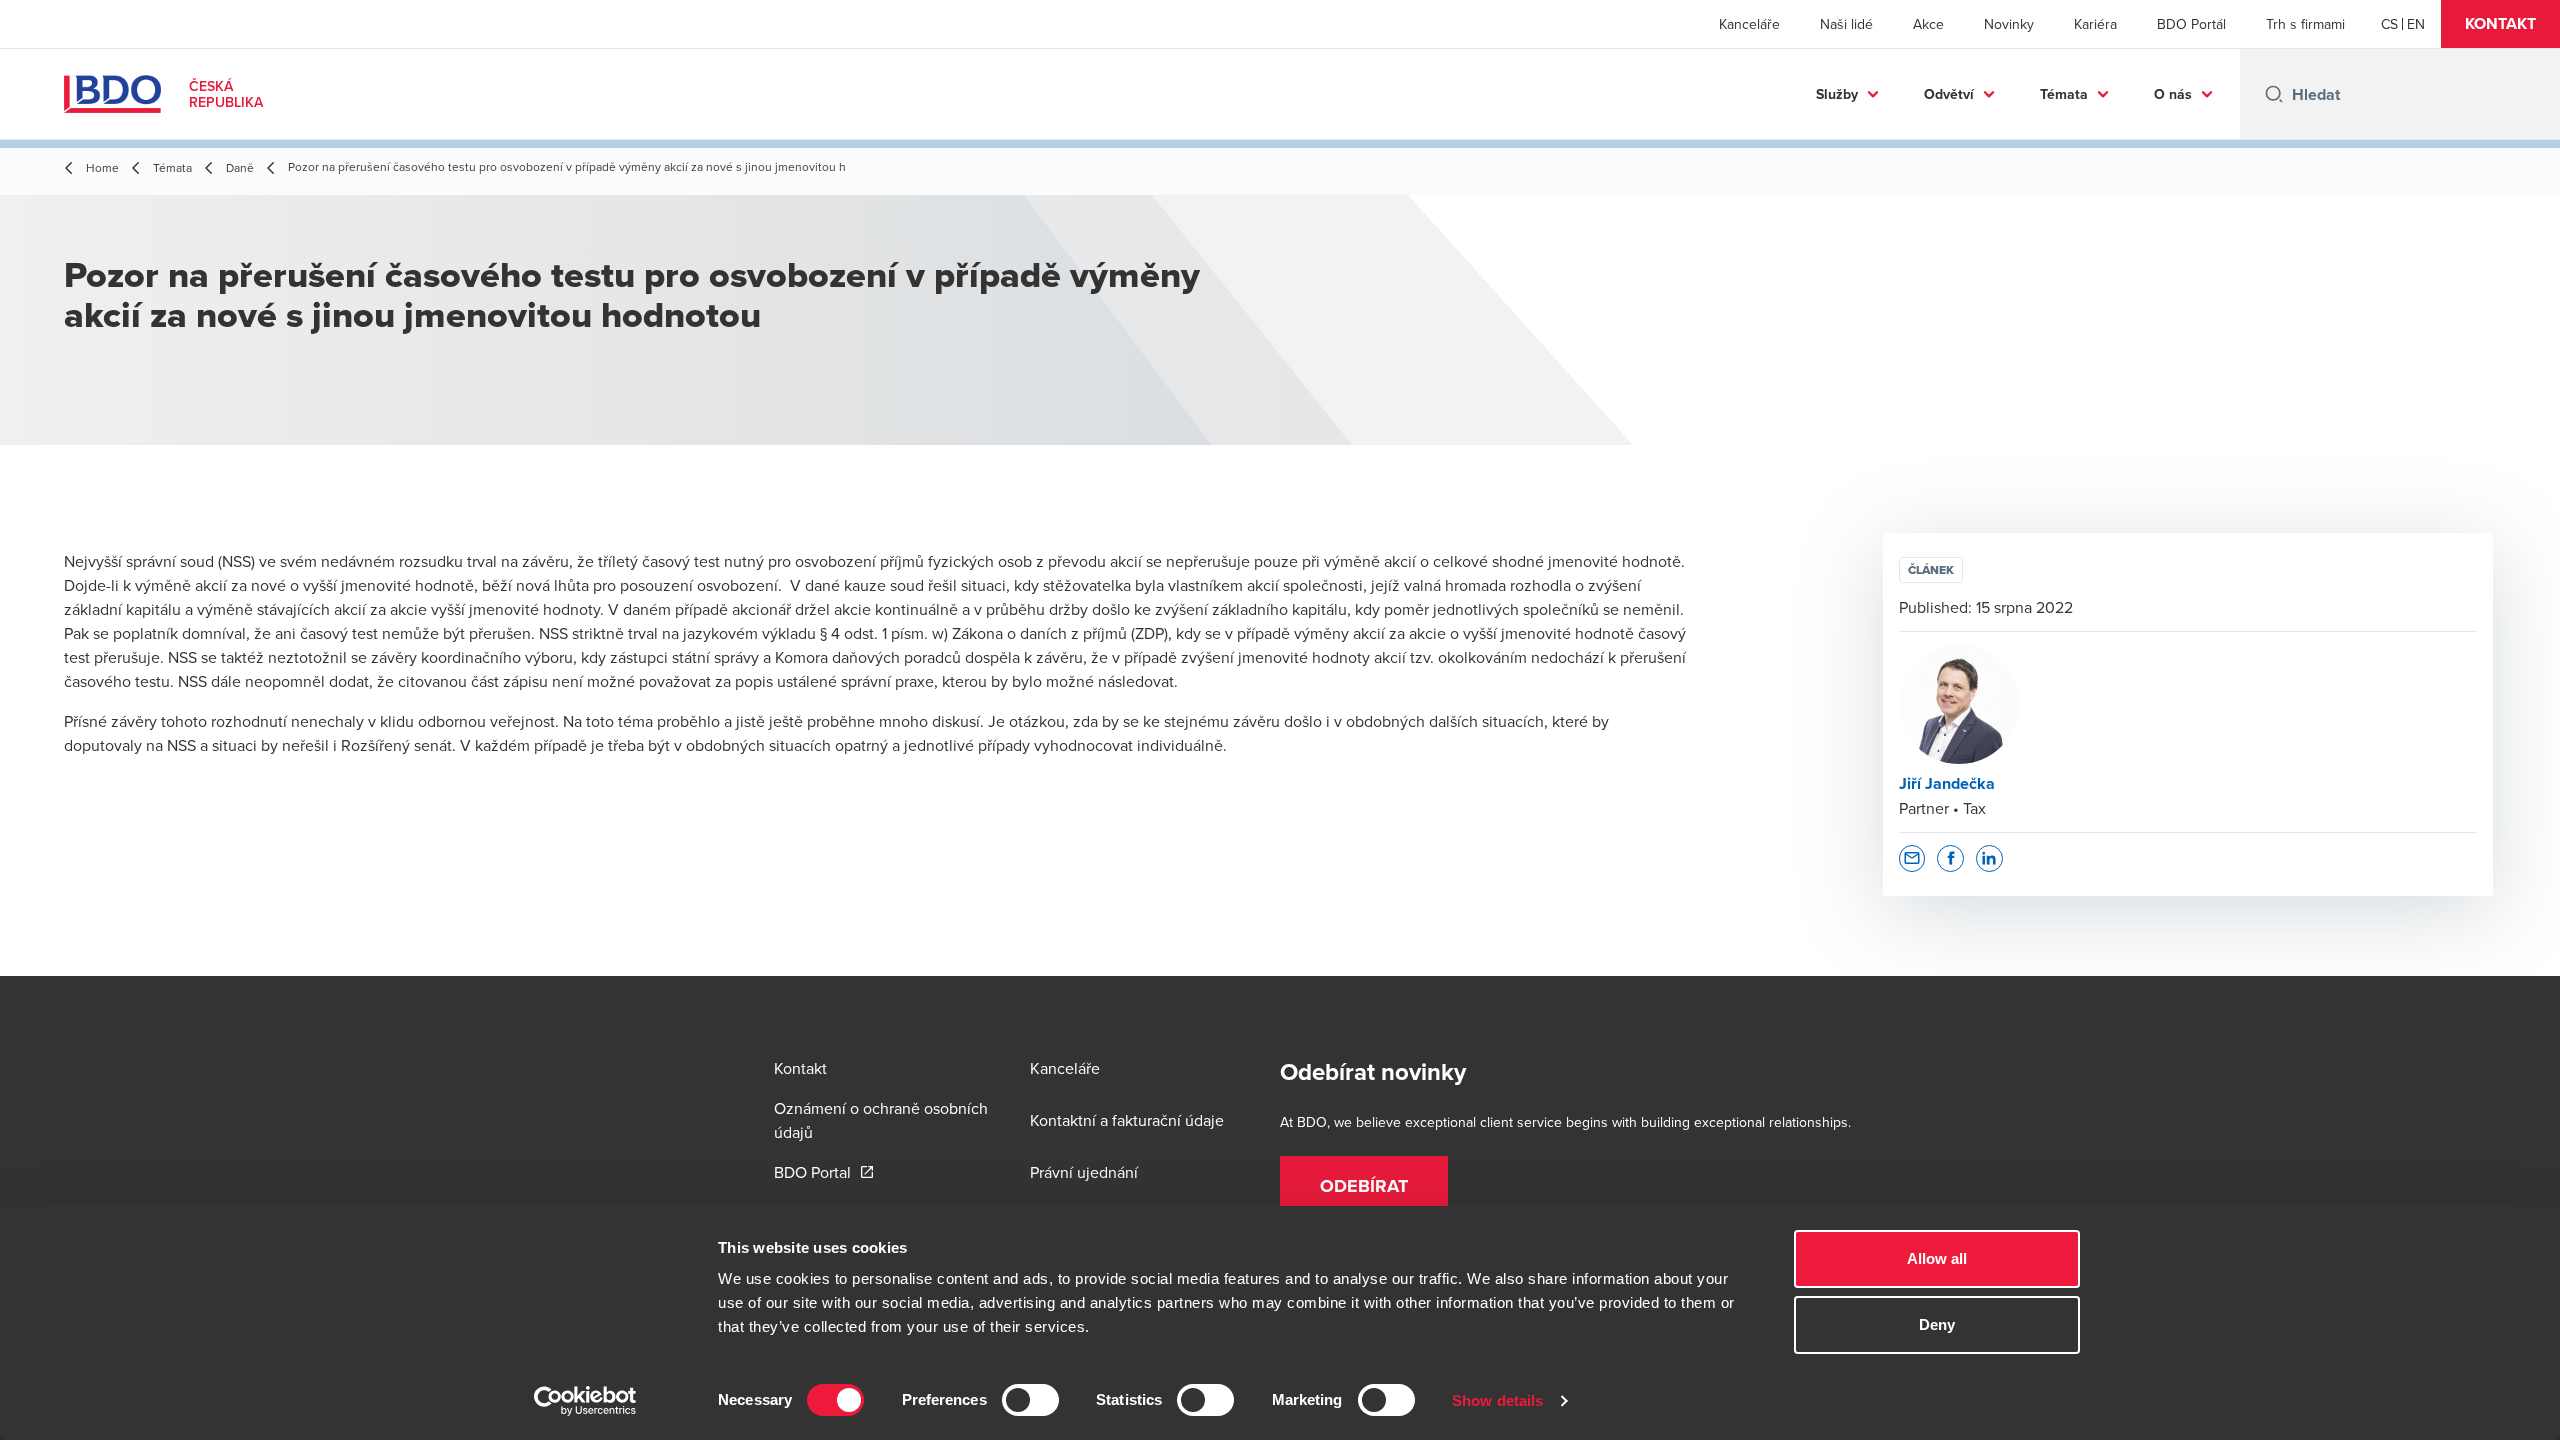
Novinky (2009, 24)
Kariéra (2095, 24)
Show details (1497, 1400)
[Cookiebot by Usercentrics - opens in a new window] (585, 1401)
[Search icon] (2274, 94)
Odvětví (1949, 94)
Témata (2064, 94)
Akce (1928, 24)
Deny (1937, 1324)
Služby (1837, 94)
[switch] (1030, 1400)
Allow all (1937, 1258)
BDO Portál (2191, 24)
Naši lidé (1846, 24)
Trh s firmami (2305, 24)
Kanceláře (1749, 24)
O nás (2173, 94)
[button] (2500, 24)
